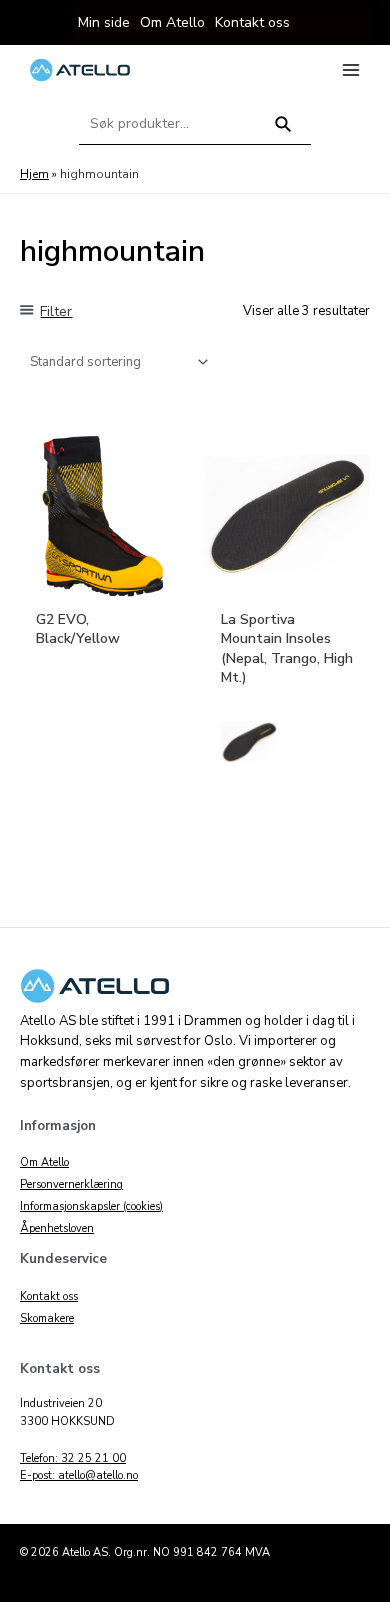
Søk (283, 132)
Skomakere (47, 1318)
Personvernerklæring (71, 1184)
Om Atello (44, 1162)
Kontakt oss (49, 1296)
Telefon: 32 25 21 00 (73, 1458)
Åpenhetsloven (57, 1228)
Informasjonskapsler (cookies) (91, 1206)
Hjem (34, 174)
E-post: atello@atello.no (79, 1475)
